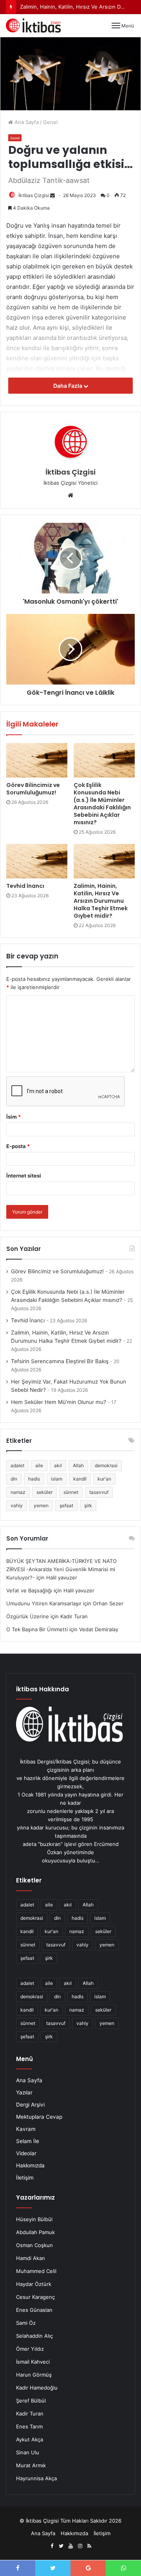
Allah (78, 1465)
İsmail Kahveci (33, 2362)
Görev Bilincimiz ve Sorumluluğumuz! (33, 789)
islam (57, 1479)
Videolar (26, 2153)
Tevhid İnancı (25, 886)
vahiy (17, 1505)
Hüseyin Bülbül (34, 2219)
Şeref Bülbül (31, 2401)
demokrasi (106, 1465)
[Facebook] (52, 2546)
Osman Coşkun (34, 2245)
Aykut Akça (30, 2439)
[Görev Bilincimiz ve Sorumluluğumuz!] (37, 760)
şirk (88, 1505)
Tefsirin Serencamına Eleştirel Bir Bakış (60, 1361)
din (14, 1479)
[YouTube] (70, 2546)
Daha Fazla (68, 386)
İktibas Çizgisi (34, 195)
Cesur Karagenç (35, 2297)
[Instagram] (80, 2546)
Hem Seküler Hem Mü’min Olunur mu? (59, 1402)
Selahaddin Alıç (34, 2336)
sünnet (71, 1492)
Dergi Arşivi (30, 2105)
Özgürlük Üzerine (28, 1616)
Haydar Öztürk (34, 2284)
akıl (58, 1465)
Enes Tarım (29, 2426)
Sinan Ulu (28, 2452)
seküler (44, 1492)
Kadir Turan (30, 2414)
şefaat (66, 1505)
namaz (18, 1492)
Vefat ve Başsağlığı (29, 1590)
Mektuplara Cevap (39, 2117)
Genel (50, 122)
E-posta (18, 1146)
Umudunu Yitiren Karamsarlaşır (44, 1603)
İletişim (25, 2178)
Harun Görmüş (34, 2375)
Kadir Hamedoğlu (37, 2388)
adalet (17, 1465)
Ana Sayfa (26, 122)
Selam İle (28, 2141)
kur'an (104, 1479)
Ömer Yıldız (30, 2349)
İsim (14, 1117)
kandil (80, 1479)
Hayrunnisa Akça (36, 2478)
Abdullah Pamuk (35, 2232)
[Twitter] (61, 2546)
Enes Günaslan (34, 2310)
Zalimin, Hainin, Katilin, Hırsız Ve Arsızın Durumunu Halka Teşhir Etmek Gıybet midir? (101, 901)
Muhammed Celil (36, 2271)
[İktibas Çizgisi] (33, 26)
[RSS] (89, 2546)
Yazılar (24, 2092)
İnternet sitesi (24, 1176)
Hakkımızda (30, 2165)
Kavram (26, 2129)
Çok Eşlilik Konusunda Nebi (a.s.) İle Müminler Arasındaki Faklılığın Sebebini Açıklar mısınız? (102, 804)
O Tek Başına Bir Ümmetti (37, 1629)
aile (39, 1465)
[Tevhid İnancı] (37, 861)
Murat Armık (31, 2465)
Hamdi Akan (31, 2258)
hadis (34, 1479)
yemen (41, 1505)
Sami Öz (26, 2323)
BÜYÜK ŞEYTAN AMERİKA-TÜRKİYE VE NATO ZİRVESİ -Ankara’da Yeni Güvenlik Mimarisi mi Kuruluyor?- (61, 1569)
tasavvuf (99, 1492)
